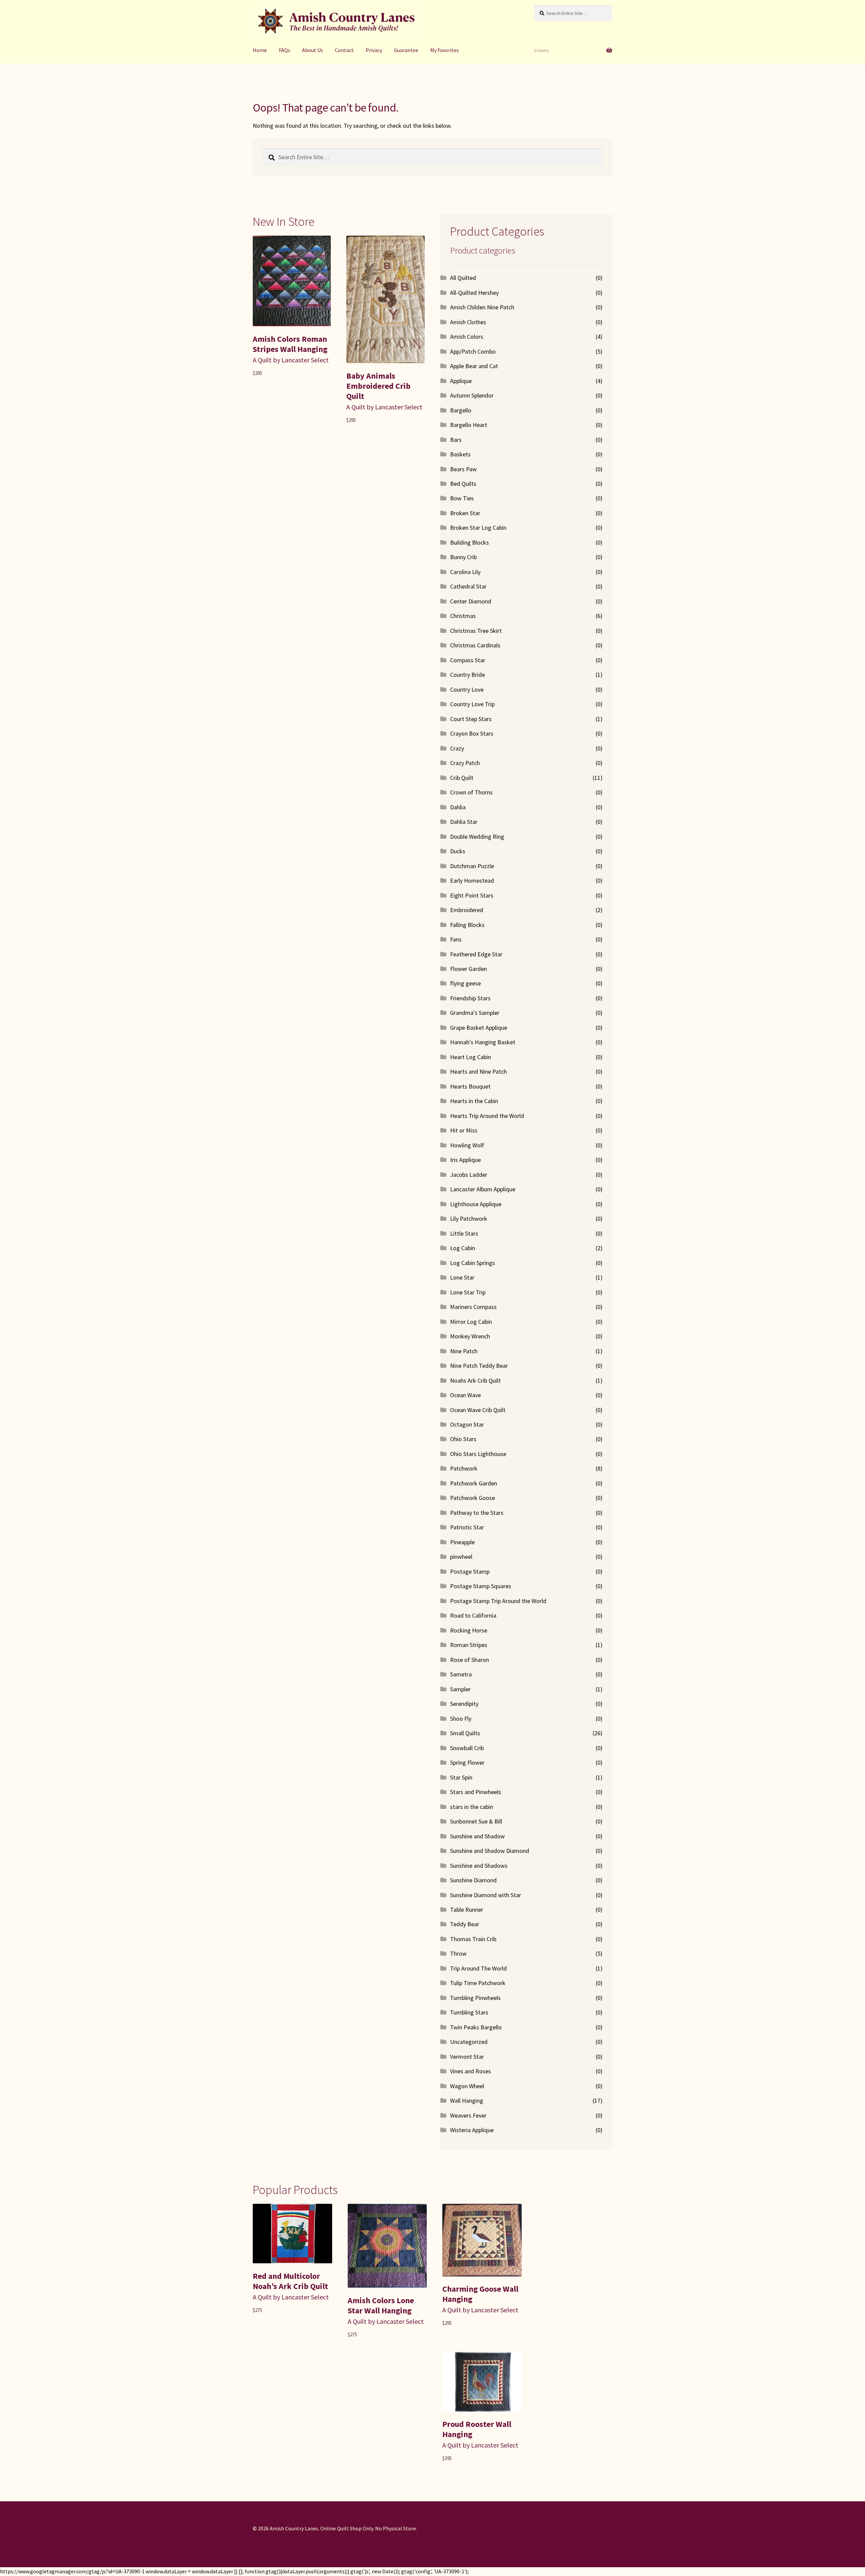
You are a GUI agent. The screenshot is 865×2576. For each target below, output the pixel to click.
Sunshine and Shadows (479, 1866)
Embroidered (467, 910)
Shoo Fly (461, 1719)
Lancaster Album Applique (483, 1189)
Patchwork (464, 1468)
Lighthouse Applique (476, 1204)
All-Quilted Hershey (474, 293)
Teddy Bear (465, 1924)
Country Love (467, 689)
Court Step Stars (471, 719)
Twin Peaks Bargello (476, 2027)
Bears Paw (463, 469)
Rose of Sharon (469, 1660)
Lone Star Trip (468, 1292)
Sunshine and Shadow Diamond (490, 1851)
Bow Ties (462, 498)
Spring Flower (467, 1762)
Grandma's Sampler (475, 1013)
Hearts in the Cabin (474, 1101)
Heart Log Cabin (471, 1057)
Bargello (461, 410)
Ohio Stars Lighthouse (478, 1454)
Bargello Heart (469, 425)
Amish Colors (467, 337)
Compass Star (468, 660)
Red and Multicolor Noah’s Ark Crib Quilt (290, 2281)
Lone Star (462, 1277)
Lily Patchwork (469, 1219)
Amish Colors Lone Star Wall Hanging (381, 2305)
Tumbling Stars (469, 2012)
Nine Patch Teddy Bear (479, 1366)
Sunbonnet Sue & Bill (476, 1821)
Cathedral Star (468, 586)
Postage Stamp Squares (481, 1586)
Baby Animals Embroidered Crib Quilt (378, 386)
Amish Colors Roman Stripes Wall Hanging (290, 344)
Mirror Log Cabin (471, 1322)
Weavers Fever (468, 2115)
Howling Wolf (467, 1145)
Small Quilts (465, 1733)
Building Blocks (469, 542)
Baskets (460, 454)
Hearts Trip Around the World (487, 1116)
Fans (456, 939)
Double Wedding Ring (477, 837)
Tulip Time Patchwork (478, 1983)
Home (260, 50)
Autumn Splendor (472, 395)
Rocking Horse (469, 1630)
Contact (344, 50)
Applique (461, 381)
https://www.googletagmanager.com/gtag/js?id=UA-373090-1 (72, 2571)
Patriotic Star (467, 1527)
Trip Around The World (478, 1968)
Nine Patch (464, 1351)
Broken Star (465, 513)
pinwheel (461, 1557)
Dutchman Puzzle (472, 866)
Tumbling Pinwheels (475, 1998)
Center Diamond (471, 601)
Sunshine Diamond (473, 1880)
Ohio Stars (463, 1439)
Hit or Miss (464, 1130)
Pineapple (462, 1542)
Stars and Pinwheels (476, 1792)
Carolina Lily (465, 572)
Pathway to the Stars (477, 1513)
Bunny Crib (463, 557)
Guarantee (406, 50)
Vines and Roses (471, 2071)
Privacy (374, 50)
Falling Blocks (467, 925)
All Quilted (463, 278)
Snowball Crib (467, 1748)
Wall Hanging (467, 2101)
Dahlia (458, 807)
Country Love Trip (472, 704)
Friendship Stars (470, 998)
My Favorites (444, 50)
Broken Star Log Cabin (478, 528)
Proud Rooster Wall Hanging (477, 2429)
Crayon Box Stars (472, 733)
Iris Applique (465, 1160)
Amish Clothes (468, 322)
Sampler (460, 1689)
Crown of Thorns (471, 792)
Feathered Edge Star (476, 954)
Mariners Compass (473, 1307)
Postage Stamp (470, 1571)
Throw (458, 1953)
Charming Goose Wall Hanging (480, 2294)
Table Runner (467, 1910)
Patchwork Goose (473, 1498)
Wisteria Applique (472, 2130)
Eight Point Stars (472, 895)
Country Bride (467, 675)
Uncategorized (469, 2042)
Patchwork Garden (474, 1483)
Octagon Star (467, 1424)
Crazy (457, 748)
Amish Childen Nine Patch (482, 307)
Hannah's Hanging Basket (483, 1042)
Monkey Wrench (470, 1336)
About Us (313, 50)
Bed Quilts (463, 484)
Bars (456, 440)
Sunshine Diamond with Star (486, 1895)
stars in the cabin (472, 1807)
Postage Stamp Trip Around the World (498, 1601)
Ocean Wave (465, 1395)
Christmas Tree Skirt (476, 631)
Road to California (473, 1615)
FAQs (285, 50)
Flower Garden (468, 969)
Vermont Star (467, 2057)
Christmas (463, 616)
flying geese (465, 983)
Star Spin (461, 1777)
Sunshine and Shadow (477, 1836)
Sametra (461, 1674)
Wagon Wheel (467, 2086)
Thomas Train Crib (473, 1939)
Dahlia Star (464, 822)
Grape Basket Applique (479, 1028)
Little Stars (464, 1233)
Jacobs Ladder (469, 1175)
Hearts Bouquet (470, 1086)
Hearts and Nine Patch (478, 1071)
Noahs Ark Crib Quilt (475, 1380)
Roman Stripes (469, 1645)
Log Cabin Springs (473, 1263)
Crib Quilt (462, 778)
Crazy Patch (465, 763)
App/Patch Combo (473, 351)
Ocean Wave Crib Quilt (478, 1410)
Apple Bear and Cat (474, 366)
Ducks (458, 851)
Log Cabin (463, 1248)
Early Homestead (472, 880)
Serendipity (464, 1704)
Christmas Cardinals (475, 645)
